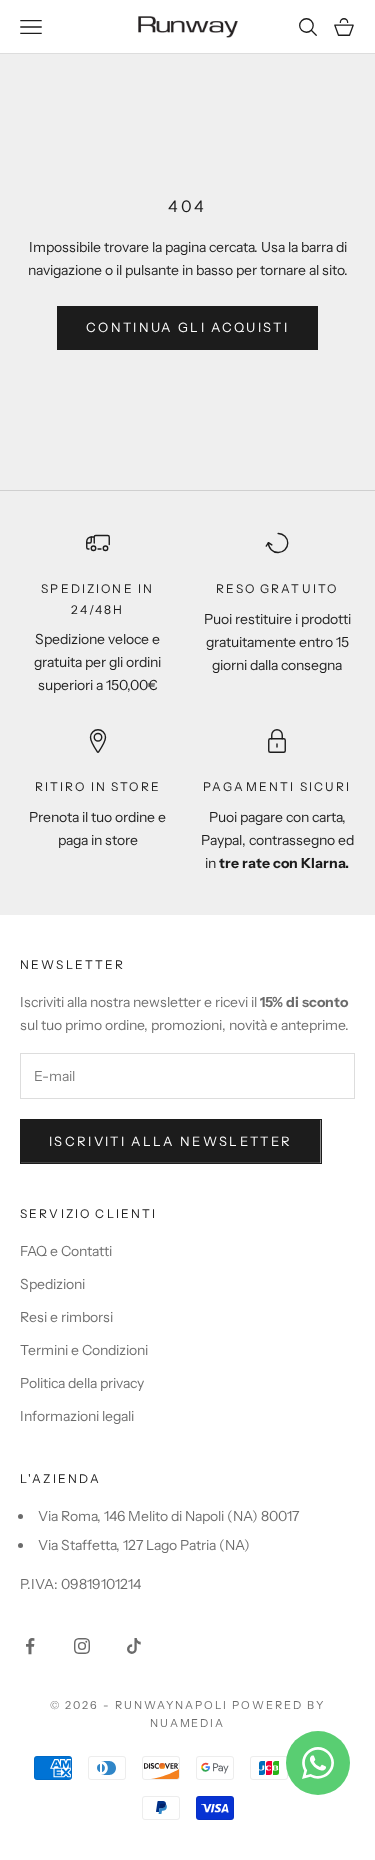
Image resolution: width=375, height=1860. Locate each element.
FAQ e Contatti (66, 1251)
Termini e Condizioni (84, 1350)
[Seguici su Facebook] (30, 1646)
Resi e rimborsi (66, 1317)
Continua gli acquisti (187, 327)
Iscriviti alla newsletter (171, 1141)
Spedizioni (52, 1284)
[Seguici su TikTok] (134, 1646)
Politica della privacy (82, 1383)
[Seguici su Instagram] (82, 1646)
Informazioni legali (77, 1416)
